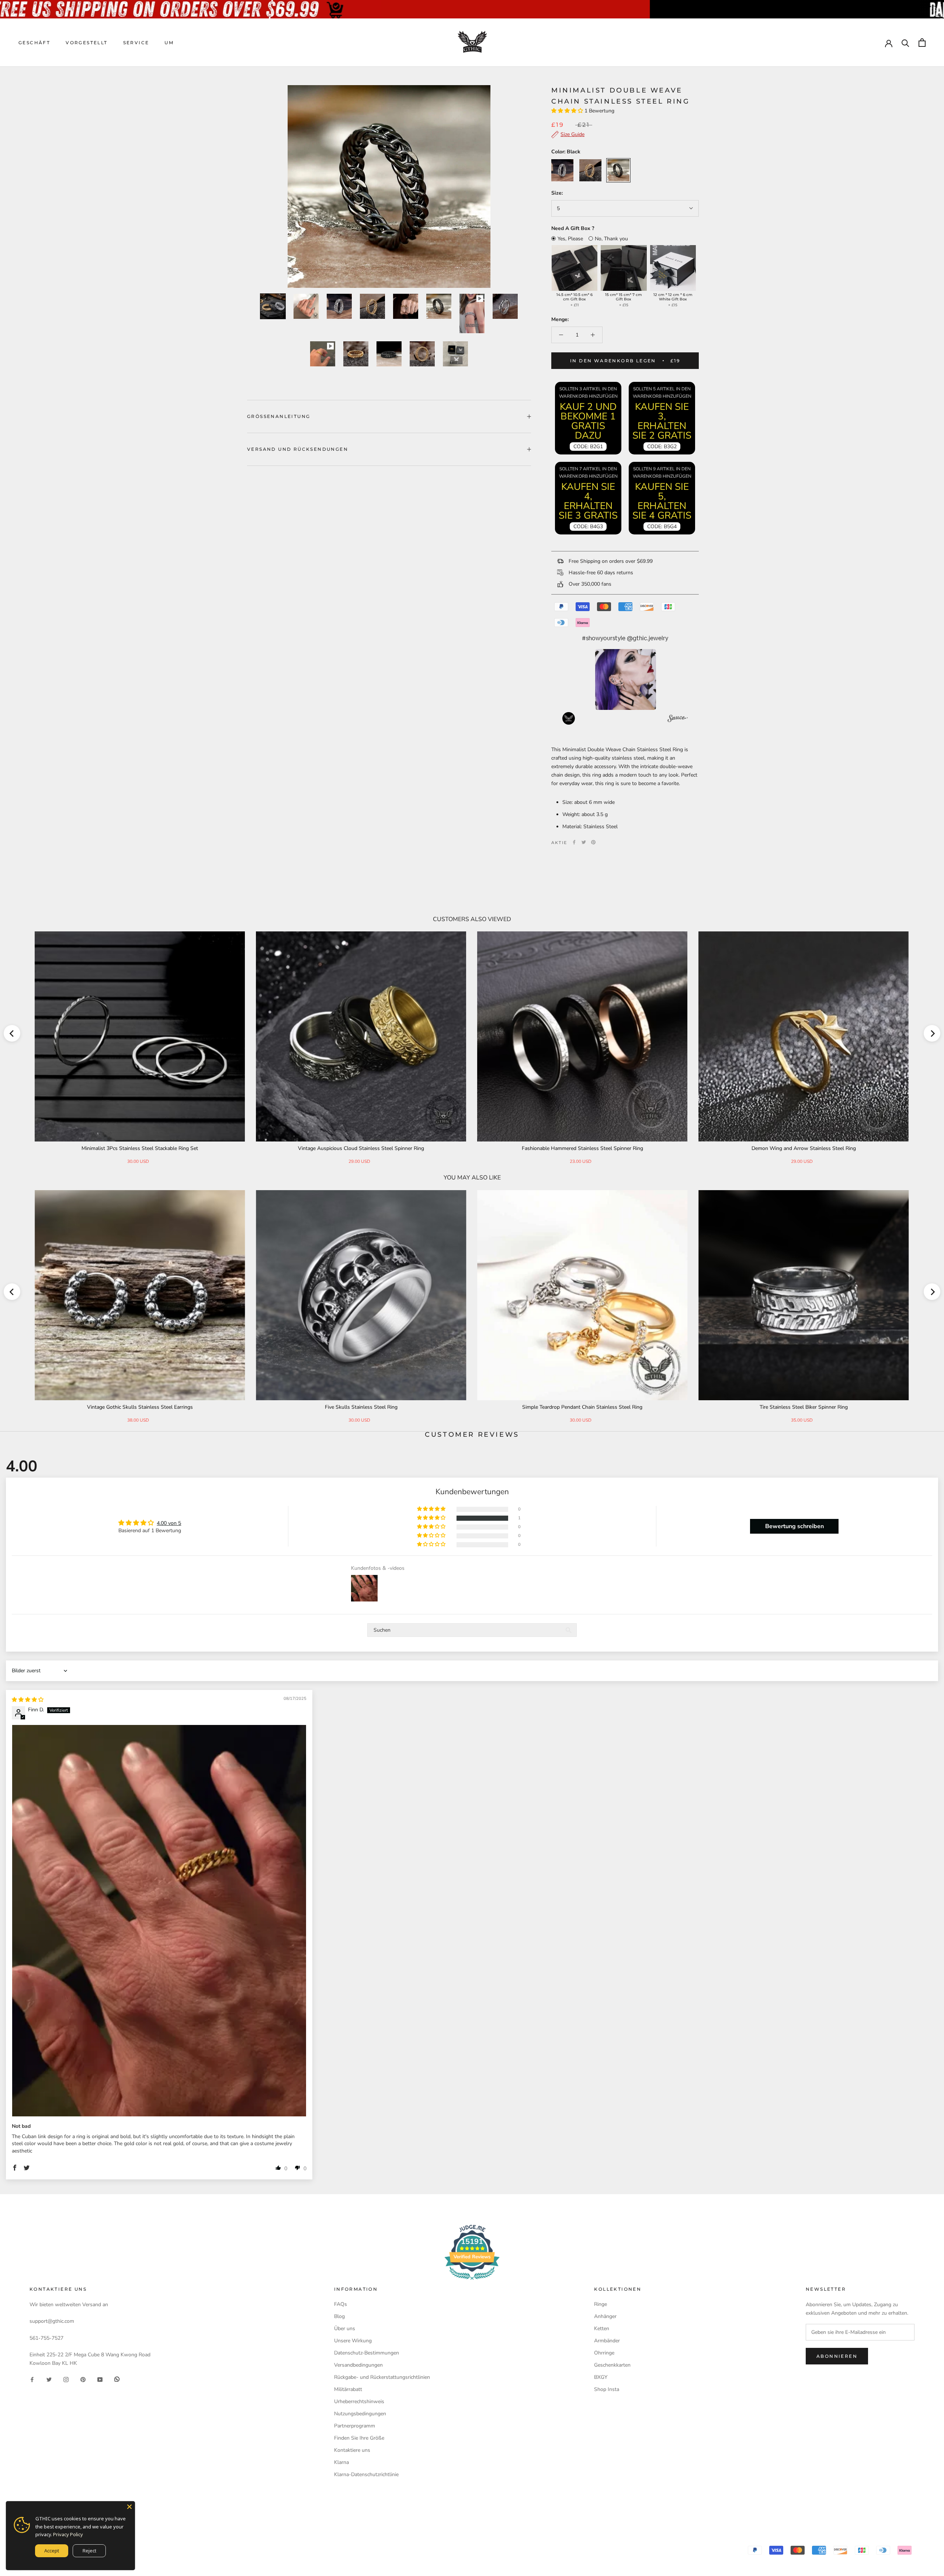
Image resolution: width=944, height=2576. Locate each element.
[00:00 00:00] (389, 187)
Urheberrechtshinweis (359, 2401)
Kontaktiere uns (352, 2450)
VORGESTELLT (86, 43)
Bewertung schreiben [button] (794, 1526)
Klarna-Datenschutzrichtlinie (366, 2474)
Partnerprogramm (355, 2426)
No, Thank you (611, 239)
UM (169, 43)
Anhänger (605, 2316)
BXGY (601, 2377)
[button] (568, 111)
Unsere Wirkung (353, 2341)
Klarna (341, 2462)
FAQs (341, 2304)
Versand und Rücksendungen (298, 449)
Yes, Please (570, 239)
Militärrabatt (348, 2389)
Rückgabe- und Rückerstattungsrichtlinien (382, 2377)
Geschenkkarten (612, 2365)
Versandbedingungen (358, 2365)
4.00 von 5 (169, 1523)
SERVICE (136, 43)
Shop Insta (607, 2389)
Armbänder (607, 2341)
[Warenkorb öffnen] (922, 43)
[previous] (12, 1033)
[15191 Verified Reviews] (472, 2281)
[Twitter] (584, 842)
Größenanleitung (279, 416)
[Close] (129, 2507)
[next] (932, 1033)
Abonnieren (837, 2356)
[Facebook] (574, 842)
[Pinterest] (593, 842)
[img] (28, 1700)
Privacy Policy (68, 2534)
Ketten (602, 2328)
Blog (339, 2316)
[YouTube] (100, 2379)
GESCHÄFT (34, 43)
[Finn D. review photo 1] (159, 1921)
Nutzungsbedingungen (360, 2414)
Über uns (345, 2328)
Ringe (601, 2304)
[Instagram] (66, 2379)
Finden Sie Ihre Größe (359, 2438)
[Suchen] (905, 43)
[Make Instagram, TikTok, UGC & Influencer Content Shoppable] (678, 719)
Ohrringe (604, 2353)
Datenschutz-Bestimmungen (367, 2353)
